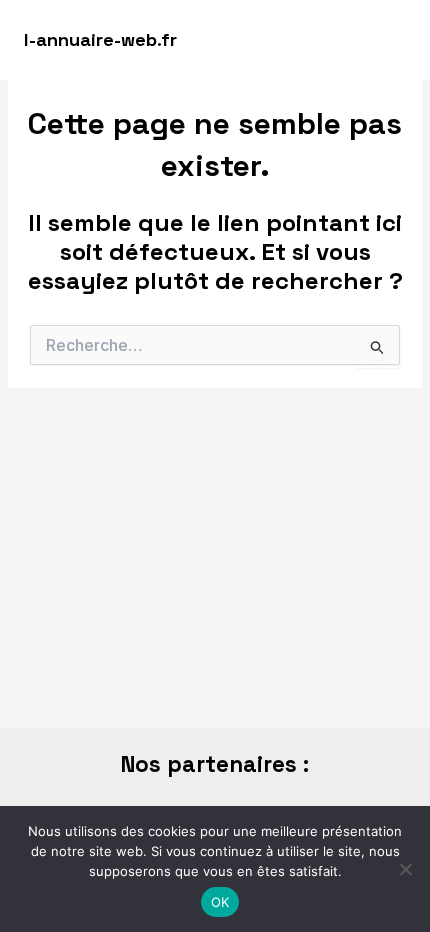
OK (220, 902)
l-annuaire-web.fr (100, 39)
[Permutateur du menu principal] (387, 40)
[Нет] (405, 869)
